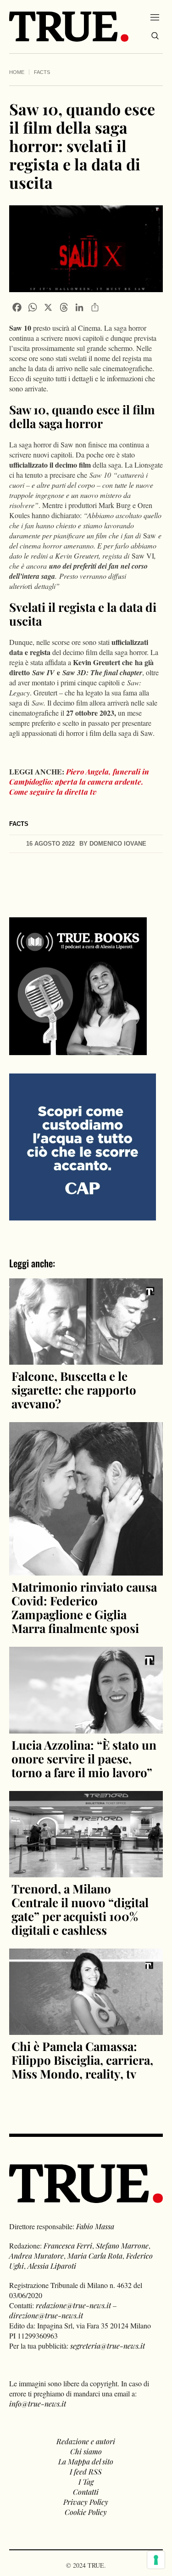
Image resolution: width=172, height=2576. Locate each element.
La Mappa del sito (86, 2461)
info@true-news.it (38, 2404)
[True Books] (78, 1050)
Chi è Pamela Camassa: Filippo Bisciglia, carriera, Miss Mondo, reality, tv (82, 2060)
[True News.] (69, 27)
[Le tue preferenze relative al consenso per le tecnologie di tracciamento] (156, 2560)
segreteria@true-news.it (108, 2346)
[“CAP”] (83, 1146)
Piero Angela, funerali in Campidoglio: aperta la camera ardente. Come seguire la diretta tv (79, 782)
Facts (42, 72)
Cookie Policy (86, 2512)
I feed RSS (86, 2471)
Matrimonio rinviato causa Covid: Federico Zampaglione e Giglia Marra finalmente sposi (84, 1607)
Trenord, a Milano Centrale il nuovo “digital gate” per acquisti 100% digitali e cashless (80, 1909)
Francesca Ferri (68, 2246)
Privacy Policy (86, 2502)
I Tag (86, 2482)
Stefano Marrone (122, 2246)
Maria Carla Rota (95, 2256)
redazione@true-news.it (73, 2305)
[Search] (155, 36)
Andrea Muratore (36, 2256)
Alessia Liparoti (52, 2266)
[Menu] (155, 17)
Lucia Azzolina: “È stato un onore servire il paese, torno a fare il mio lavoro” (84, 1759)
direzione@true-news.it (46, 2315)
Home (17, 72)
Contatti (86, 2492)
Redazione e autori (86, 2441)
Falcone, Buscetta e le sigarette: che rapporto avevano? (74, 1390)
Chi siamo (86, 2451)
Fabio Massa (95, 2226)
